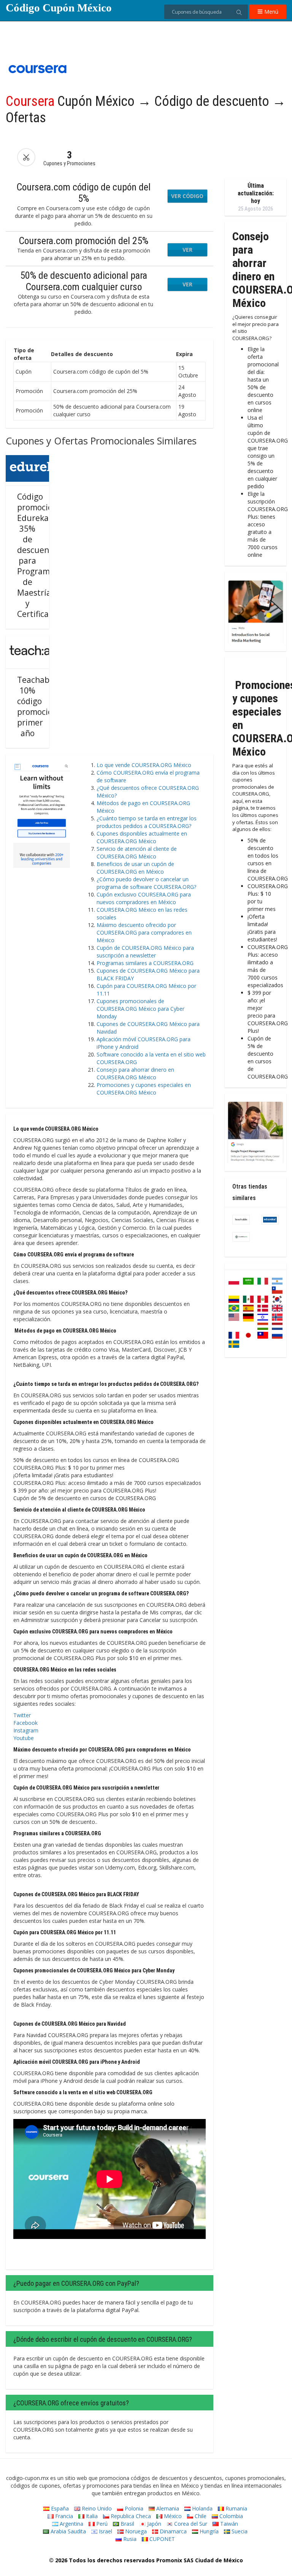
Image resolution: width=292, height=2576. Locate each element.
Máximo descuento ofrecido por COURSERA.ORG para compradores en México (144, 932)
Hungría (208, 2531)
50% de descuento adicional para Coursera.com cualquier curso (84, 281)
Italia (91, 2516)
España (59, 2508)
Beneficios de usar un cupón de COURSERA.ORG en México (135, 868)
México (172, 2516)
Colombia (230, 2516)
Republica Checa (130, 2516)
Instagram (26, 1730)
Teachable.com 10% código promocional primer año (46, 706)
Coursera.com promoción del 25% (83, 241)
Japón (153, 2524)
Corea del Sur (190, 2524)
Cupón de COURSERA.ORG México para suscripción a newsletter (145, 952)
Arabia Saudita (67, 2531)
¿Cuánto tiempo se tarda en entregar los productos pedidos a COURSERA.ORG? (147, 822)
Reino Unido (96, 2508)
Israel (105, 2531)
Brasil (127, 2524)
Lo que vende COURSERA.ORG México (144, 765)
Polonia (133, 2508)
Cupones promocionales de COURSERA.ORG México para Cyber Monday (140, 1009)
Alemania (167, 2508)
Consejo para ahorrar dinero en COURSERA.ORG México (135, 1073)
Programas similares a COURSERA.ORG (145, 963)
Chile (200, 2516)
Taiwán (228, 2524)
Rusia (129, 2539)
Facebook (25, 1723)
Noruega (135, 2531)
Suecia (239, 2531)
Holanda (202, 2508)
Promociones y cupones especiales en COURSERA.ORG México (144, 1089)
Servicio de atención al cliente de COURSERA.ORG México (137, 853)
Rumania (236, 2508)
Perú (101, 2524)
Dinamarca (172, 2531)
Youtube (24, 1738)
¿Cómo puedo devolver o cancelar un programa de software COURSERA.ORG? (146, 883)
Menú (271, 12)
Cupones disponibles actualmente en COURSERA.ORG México (142, 837)
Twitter (22, 1715)
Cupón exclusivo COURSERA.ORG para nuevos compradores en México (144, 898)
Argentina (71, 2524)
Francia (63, 2516)
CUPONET (161, 2539)
